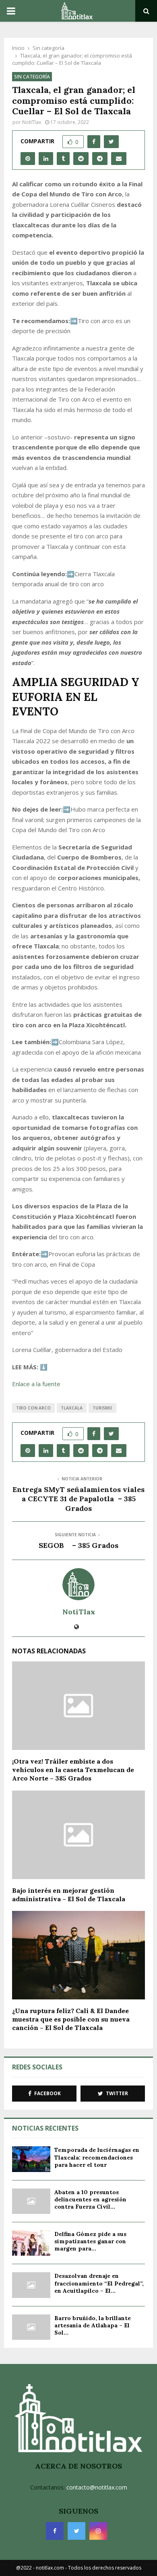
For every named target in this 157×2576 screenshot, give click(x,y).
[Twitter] (76, 2531)
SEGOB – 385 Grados (78, 1545)
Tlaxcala (72, 1408)
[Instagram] (98, 2531)
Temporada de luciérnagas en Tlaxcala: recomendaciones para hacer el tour (97, 2157)
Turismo (102, 1408)
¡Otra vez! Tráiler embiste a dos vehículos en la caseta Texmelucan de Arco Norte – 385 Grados (73, 1770)
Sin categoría (32, 77)
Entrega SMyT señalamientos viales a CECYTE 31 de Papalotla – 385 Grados (78, 1499)
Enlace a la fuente (36, 1384)
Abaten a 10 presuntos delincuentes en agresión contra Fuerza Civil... (90, 2199)
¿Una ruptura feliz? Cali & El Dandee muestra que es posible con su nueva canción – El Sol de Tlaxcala (71, 2019)
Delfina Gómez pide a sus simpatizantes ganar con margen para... (90, 2241)
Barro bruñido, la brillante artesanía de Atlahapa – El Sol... (93, 2325)
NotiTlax (32, 122)
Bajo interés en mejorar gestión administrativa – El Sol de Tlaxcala (69, 1895)
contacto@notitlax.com (97, 2487)
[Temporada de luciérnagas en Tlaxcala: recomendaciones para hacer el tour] (31, 2159)
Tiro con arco (33, 1408)
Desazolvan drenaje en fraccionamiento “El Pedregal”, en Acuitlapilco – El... (99, 2283)
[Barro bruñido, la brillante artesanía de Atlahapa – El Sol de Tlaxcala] (31, 2327)
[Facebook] (55, 2531)
